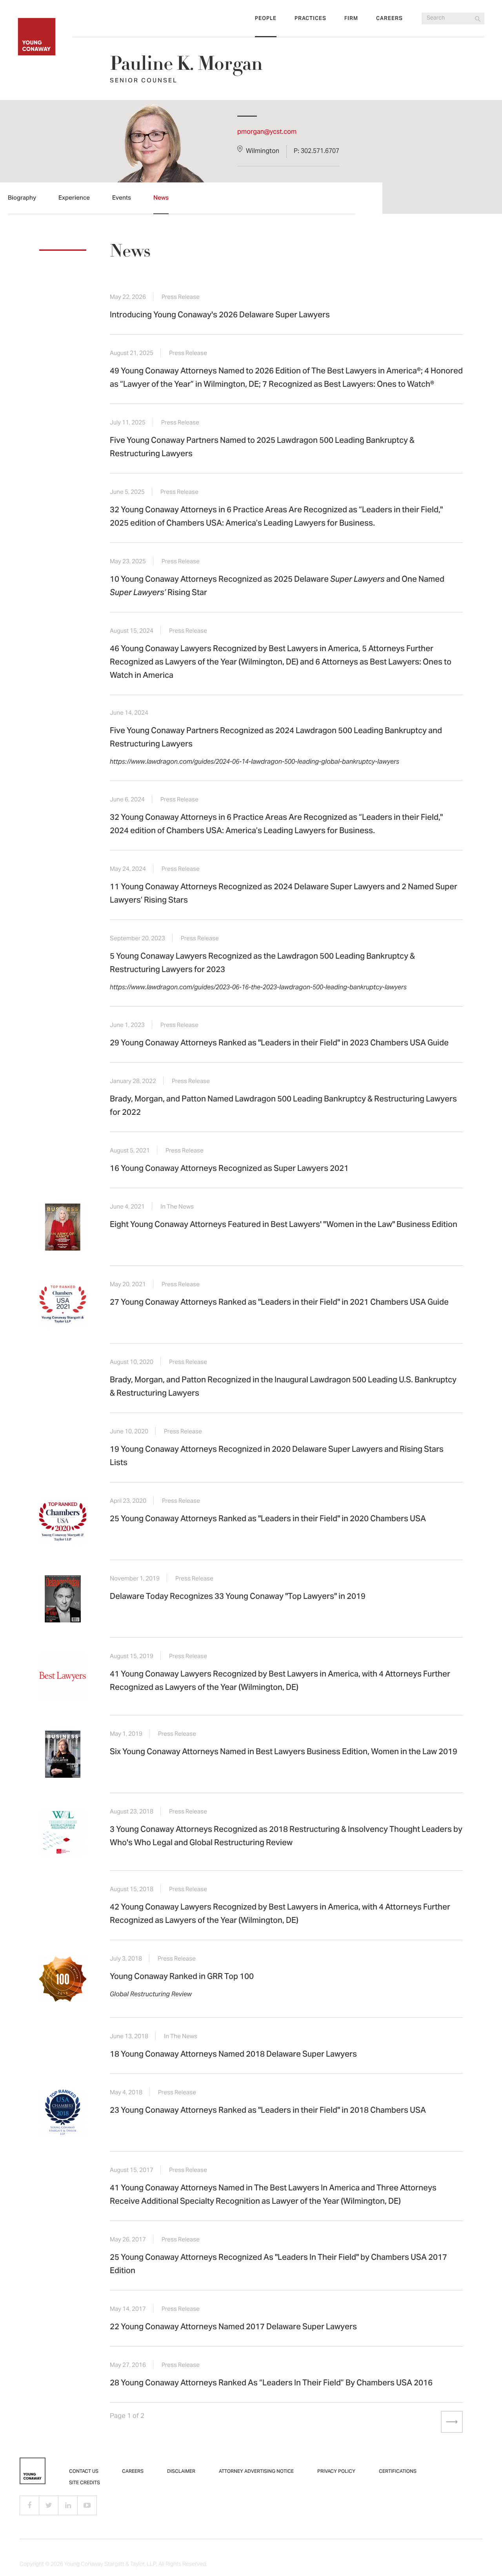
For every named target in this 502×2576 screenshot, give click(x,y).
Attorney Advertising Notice (256, 2472)
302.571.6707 (320, 151)
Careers (389, 19)
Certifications (398, 2472)
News (161, 198)
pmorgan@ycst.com (267, 132)
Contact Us (84, 2472)
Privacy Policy (336, 2472)
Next (447, 2421)
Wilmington (263, 151)
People (266, 19)
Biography (22, 198)
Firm (351, 19)
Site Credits (85, 2483)
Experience (74, 198)
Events (122, 198)
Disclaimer (181, 2472)
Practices (310, 19)
